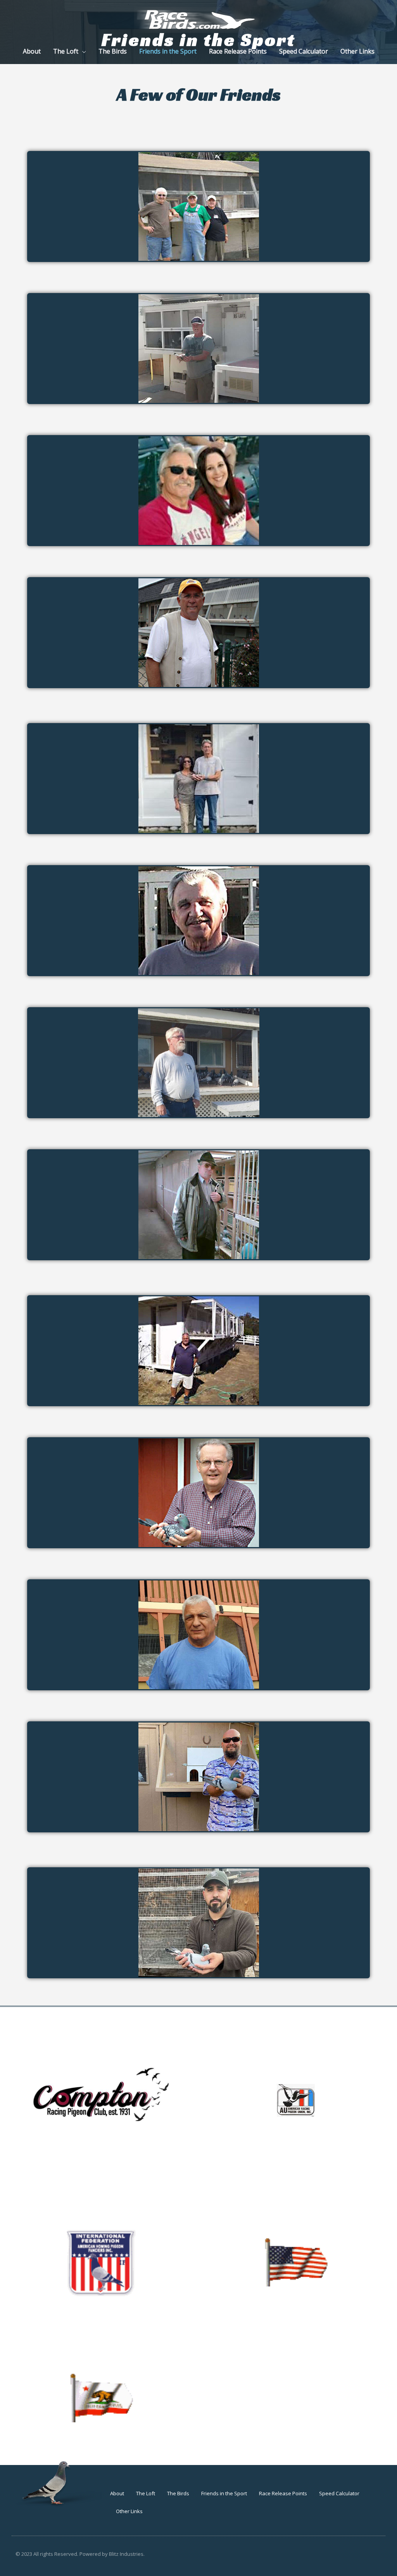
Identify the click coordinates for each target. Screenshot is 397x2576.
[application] (82, 51)
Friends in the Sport (224, 2493)
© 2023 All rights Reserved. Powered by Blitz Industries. (80, 2554)
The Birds (178, 2493)
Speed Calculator (339, 2493)
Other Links (129, 2511)
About (117, 2493)
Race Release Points (283, 2493)
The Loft (146, 2493)
